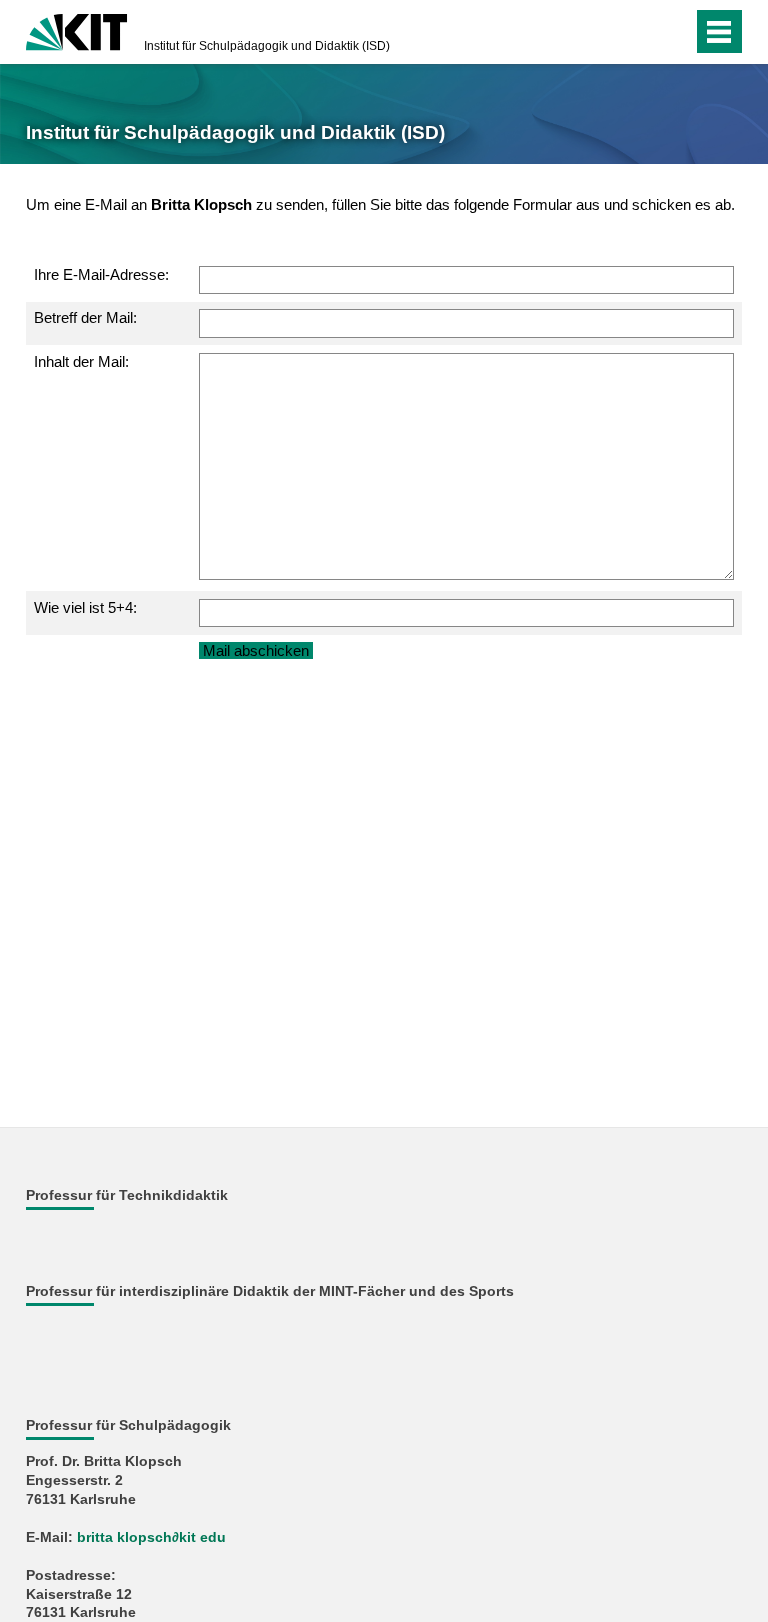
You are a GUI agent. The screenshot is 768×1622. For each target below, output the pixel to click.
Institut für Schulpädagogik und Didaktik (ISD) (267, 46)
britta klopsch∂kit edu (151, 1537)
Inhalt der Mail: (81, 361)
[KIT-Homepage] (76, 30)
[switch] (637, 32)
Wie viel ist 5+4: (85, 607)
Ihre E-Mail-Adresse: (101, 274)
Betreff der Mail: (85, 317)
